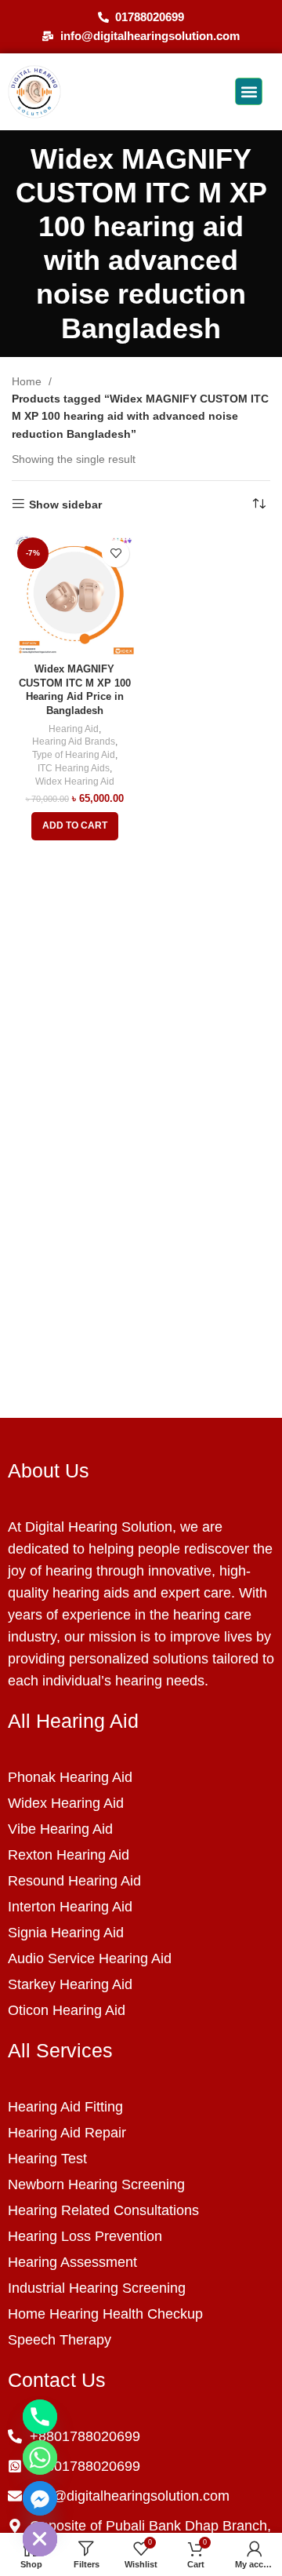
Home (28, 381)
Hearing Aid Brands (74, 741)
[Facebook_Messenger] (40, 2498)
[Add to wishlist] (116, 554)
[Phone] (40, 2417)
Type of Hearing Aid (74, 755)
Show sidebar (65, 505)
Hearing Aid (74, 729)
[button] (249, 91)
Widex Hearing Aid (75, 782)
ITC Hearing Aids (74, 768)
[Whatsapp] (40, 2458)
